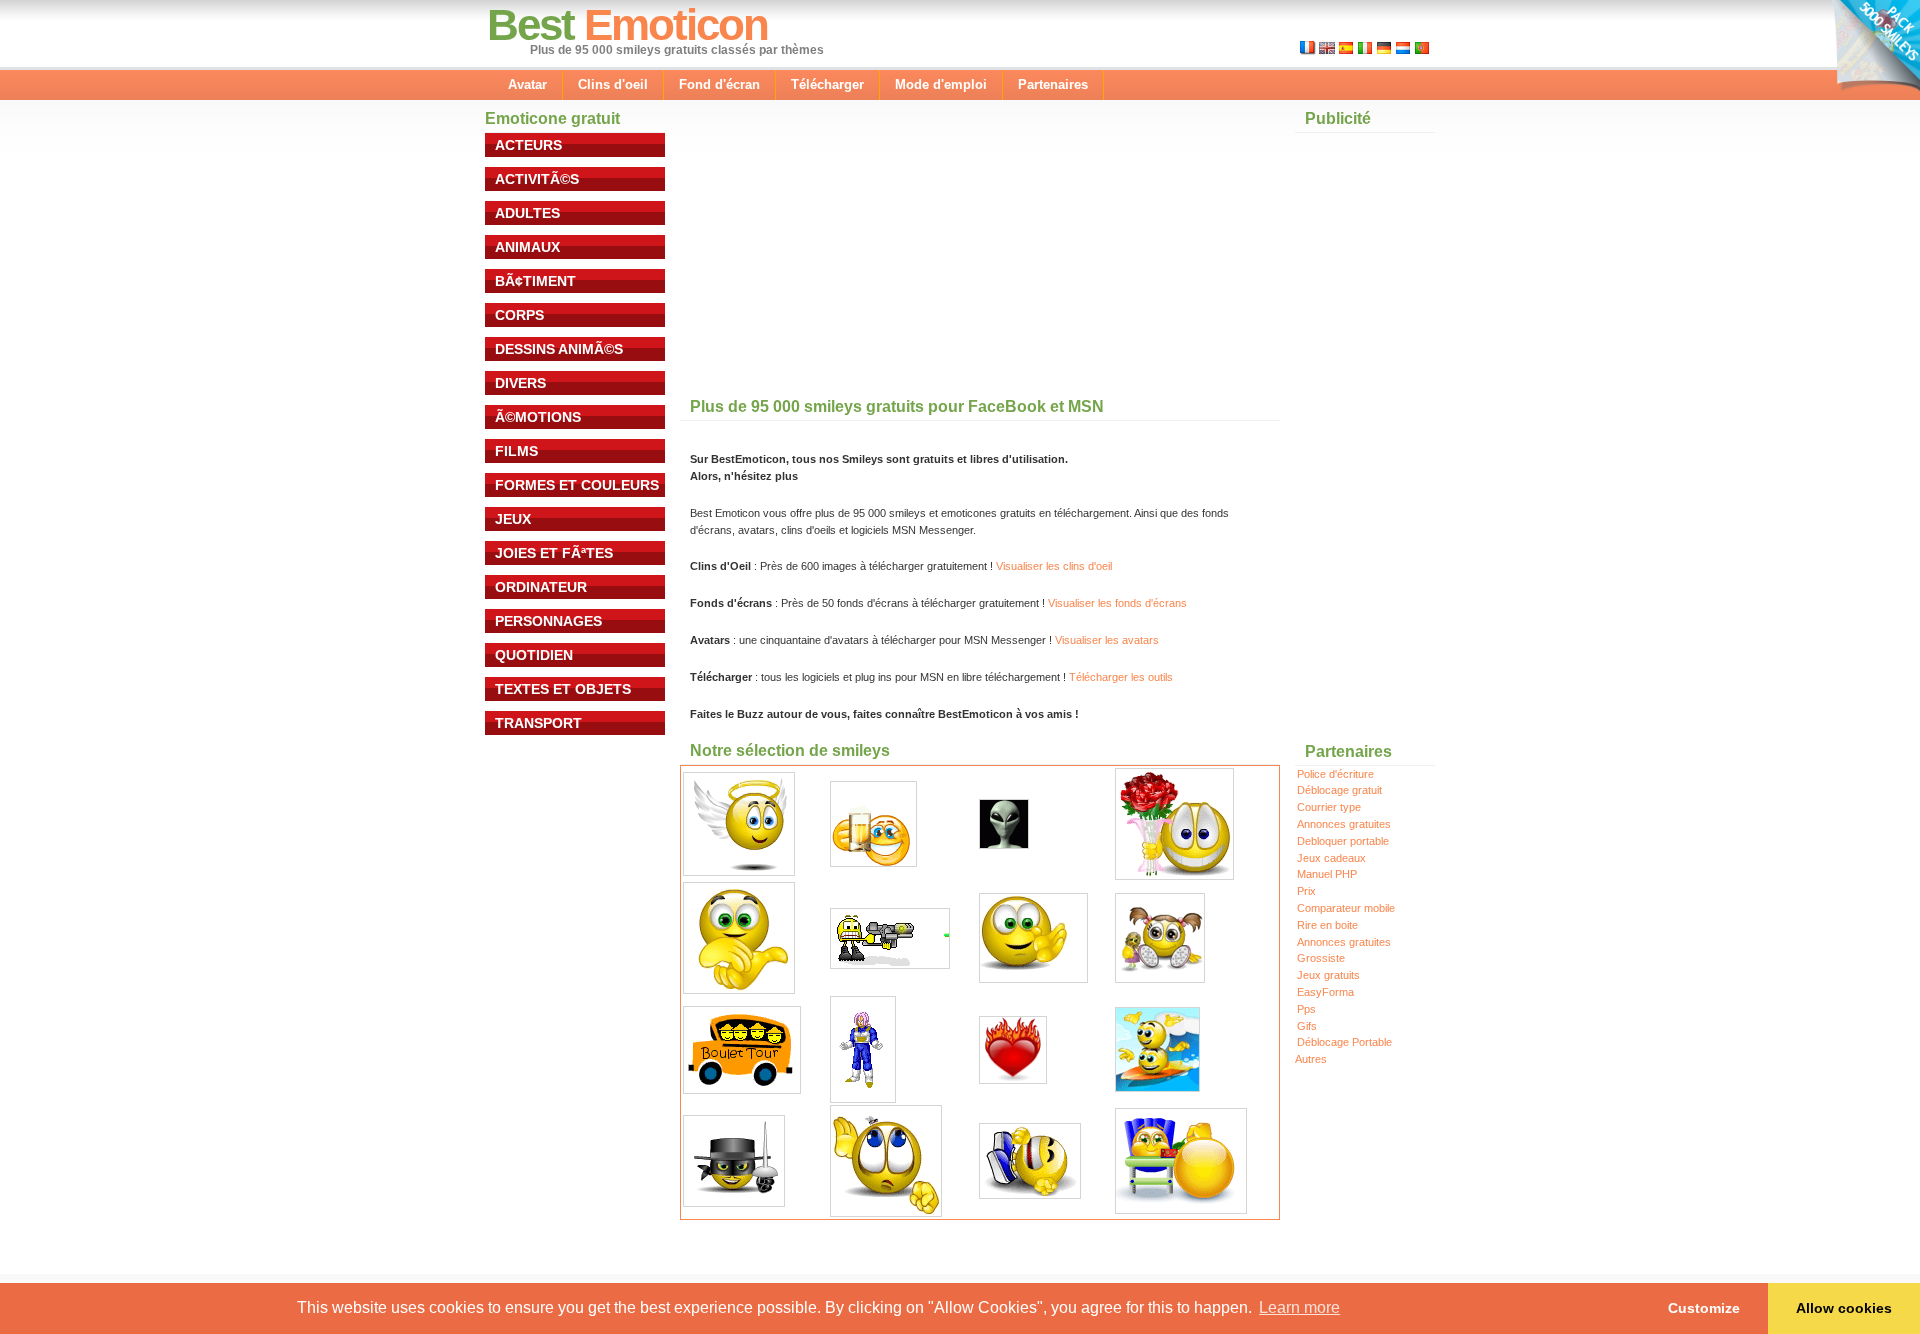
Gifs (1307, 1026)
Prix (1306, 891)
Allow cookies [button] (1844, 1308)
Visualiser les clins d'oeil (1054, 566)
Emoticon (676, 24)
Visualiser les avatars (1107, 640)
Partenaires (1053, 84)
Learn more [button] (1299, 1307)
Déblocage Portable (1344, 1042)
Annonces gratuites (1344, 824)
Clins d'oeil (613, 84)
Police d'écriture (1335, 774)
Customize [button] (1704, 1308)
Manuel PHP (1327, 874)
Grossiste (1321, 958)
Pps (1306, 1009)
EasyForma (1325, 992)
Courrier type (1329, 807)
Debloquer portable (1343, 841)
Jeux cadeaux (1331, 858)
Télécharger (827, 84)
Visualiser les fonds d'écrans (1117, 603)
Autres (1311, 1059)
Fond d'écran (719, 84)
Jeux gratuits (1328, 975)
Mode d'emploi (941, 84)
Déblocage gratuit (1339, 790)
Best (530, 24)
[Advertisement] (830, 259)
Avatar (527, 84)
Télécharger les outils (1121, 677)
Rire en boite (1327, 925)
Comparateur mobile (1346, 908)
